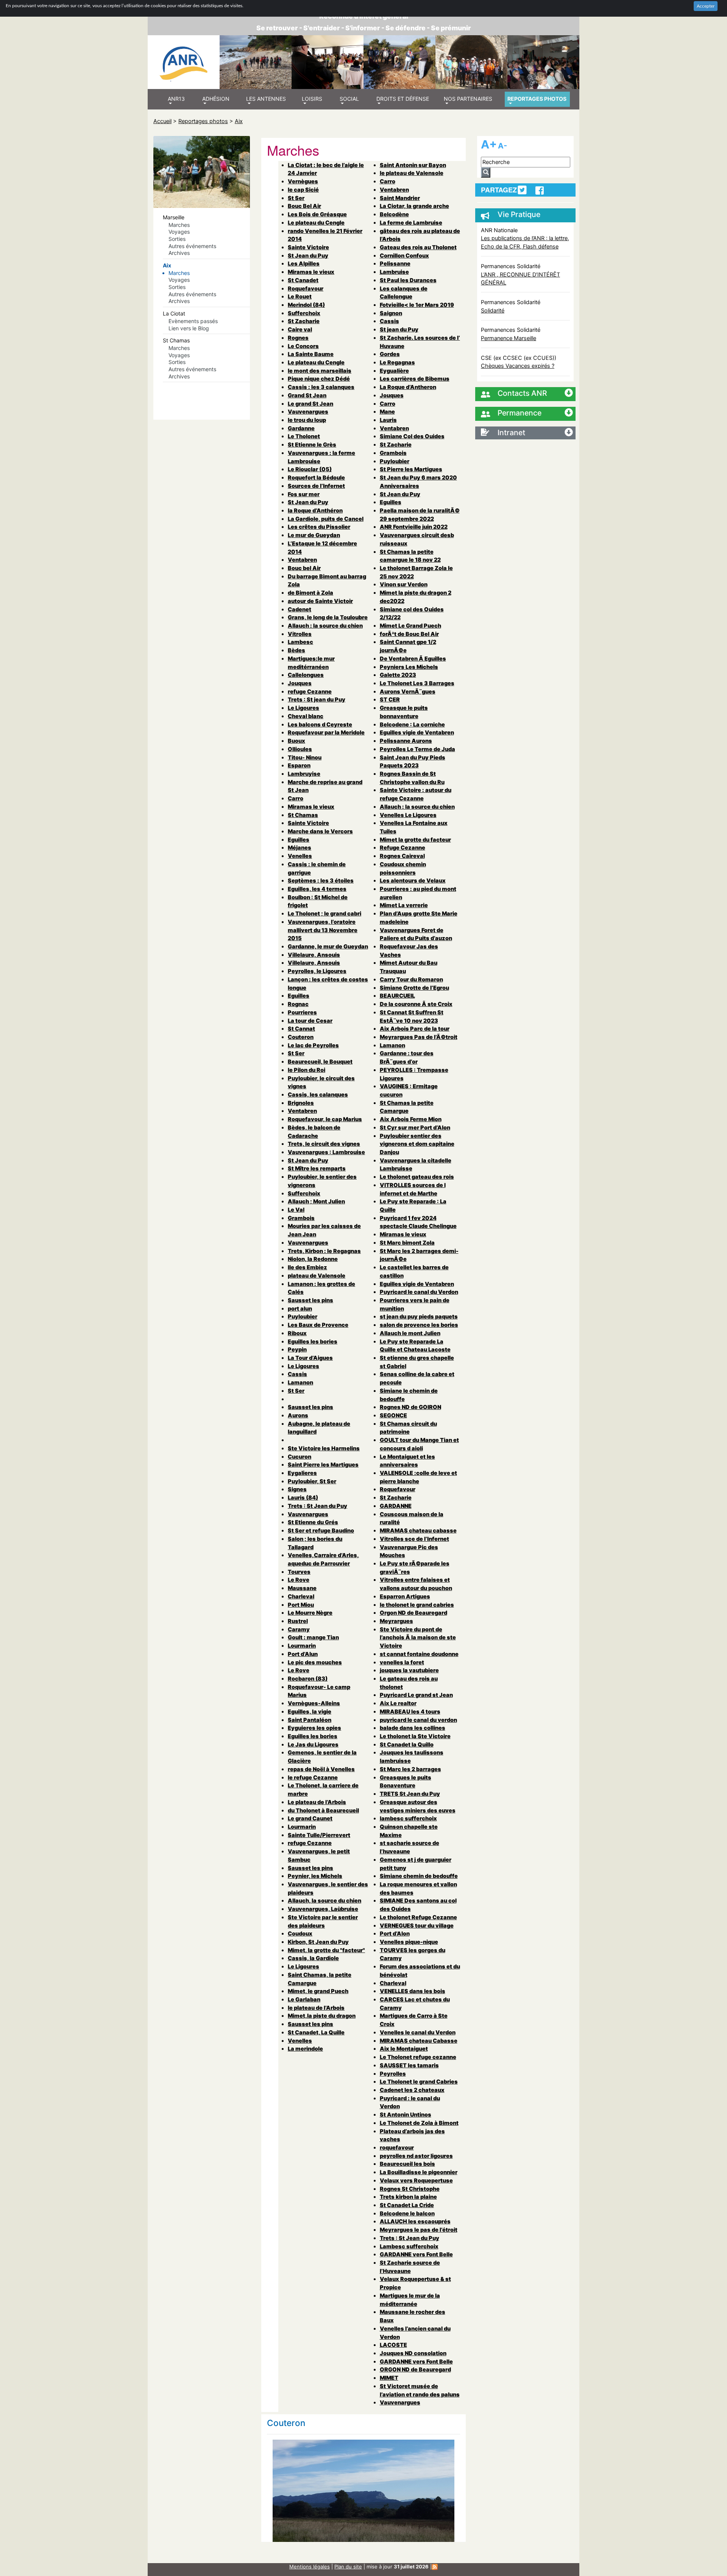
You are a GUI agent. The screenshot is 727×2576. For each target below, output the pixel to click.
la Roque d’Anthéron (315, 510)
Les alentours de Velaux (413, 880)
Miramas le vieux (311, 272)
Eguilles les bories (313, 1341)
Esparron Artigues (405, 1596)
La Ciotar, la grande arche (414, 206)
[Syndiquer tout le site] (435, 2567)
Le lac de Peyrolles (313, 1045)
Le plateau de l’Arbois (317, 1802)
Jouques (300, 683)
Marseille (174, 217)
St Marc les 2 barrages (410, 1769)
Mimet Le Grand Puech (410, 626)
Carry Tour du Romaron (411, 979)
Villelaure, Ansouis (314, 955)
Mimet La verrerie (404, 905)
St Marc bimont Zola (407, 1243)
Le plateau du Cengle (316, 223)
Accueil (162, 121)
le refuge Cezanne (313, 1777)
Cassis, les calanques (318, 1094)
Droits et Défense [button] (403, 99)
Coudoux (300, 1933)
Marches (179, 225)
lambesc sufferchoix (408, 1818)
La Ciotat (174, 313)
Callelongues (306, 675)
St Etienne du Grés (313, 1522)
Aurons (298, 1415)
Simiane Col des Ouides (412, 436)
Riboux (297, 1333)
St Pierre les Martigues (411, 469)
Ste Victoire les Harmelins (324, 1448)
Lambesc (300, 642)
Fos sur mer (304, 494)
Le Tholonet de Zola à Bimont (419, 2123)
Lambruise (394, 272)
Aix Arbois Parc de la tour (415, 1029)
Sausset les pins (310, 1300)
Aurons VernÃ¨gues (408, 691)
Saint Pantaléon (310, 1720)
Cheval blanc (306, 716)
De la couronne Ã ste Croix (416, 1004)
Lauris (388, 420)
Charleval (301, 1596)
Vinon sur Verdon (404, 584)
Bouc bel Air (304, 568)
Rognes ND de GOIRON (410, 1407)
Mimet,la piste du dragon (322, 2016)
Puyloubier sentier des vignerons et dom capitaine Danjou (417, 1144)
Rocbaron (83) (308, 1679)
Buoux (296, 741)
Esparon (299, 765)
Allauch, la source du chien (324, 1900)
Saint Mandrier (400, 198)
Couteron (301, 1037)
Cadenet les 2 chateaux (412, 2090)
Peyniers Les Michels (409, 667)
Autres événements (192, 246)
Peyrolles (393, 2074)
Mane (387, 412)
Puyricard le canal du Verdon (419, 1292)
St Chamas (176, 340)
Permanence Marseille (509, 338)
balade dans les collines (413, 1728)
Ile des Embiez (307, 1267)
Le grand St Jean (310, 404)
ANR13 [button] (176, 99)
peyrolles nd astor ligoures (416, 2156)
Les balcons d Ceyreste (320, 724)
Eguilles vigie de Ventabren (417, 732)
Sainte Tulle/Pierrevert (319, 1835)
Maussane (302, 1588)
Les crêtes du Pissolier (319, 527)
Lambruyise (304, 774)
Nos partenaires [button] (468, 99)
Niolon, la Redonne (313, 1259)
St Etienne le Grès (312, 444)
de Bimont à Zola (310, 593)
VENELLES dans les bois (413, 1991)
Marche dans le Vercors (320, 831)
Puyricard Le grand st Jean (416, 1695)
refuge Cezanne (310, 691)
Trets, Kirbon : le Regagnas (324, 1251)
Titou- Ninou (305, 757)
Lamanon (300, 1382)
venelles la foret (402, 1662)
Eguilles (299, 840)
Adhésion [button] (216, 99)
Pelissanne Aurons (406, 741)
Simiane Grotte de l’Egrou (414, 988)
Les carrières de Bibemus (415, 379)
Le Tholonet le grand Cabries (419, 2082)
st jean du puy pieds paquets (419, 1316)
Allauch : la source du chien (325, 626)
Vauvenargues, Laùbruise (323, 1909)
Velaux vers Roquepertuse (416, 2180)
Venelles (300, 856)
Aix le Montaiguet (404, 2049)
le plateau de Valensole (412, 173)
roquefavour (397, 2147)
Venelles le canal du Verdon (418, 2032)
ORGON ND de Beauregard (415, 2369)
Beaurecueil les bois (407, 2164)
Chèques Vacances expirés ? (518, 366)
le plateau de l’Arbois (316, 2008)
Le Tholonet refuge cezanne (418, 2057)
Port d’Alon (395, 1933)
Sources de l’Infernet (316, 486)
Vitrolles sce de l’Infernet (414, 1539)
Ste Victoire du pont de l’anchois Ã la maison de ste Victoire (418, 1637)
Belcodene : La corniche (412, 724)
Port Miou (301, 1605)
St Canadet (303, 280)
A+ (489, 144)
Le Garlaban (304, 1999)
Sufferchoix (304, 313)
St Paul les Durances (408, 280)
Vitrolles (300, 634)
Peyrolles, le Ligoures (317, 971)
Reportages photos (203, 121)
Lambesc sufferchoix (409, 2246)
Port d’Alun (303, 1654)
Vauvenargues (308, 412)
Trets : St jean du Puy (317, 699)
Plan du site (348, 2567)
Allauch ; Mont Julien (316, 1201)
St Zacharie (304, 321)
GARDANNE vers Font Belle (416, 2254)
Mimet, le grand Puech (318, 1991)
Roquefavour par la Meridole (326, 732)
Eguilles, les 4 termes (317, 889)
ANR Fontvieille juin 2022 (414, 527)
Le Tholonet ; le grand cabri (324, 913)
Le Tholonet (304, 436)
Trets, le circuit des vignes (324, 1144)
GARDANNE (396, 1506)
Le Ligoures (303, 708)
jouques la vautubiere (409, 1670)
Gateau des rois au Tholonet (418, 247)
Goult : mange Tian (313, 1637)
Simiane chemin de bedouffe (419, 1876)
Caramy (299, 1629)
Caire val (300, 329)
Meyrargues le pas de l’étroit (419, 2230)
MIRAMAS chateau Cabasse (419, 2041)
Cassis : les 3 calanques (321, 387)
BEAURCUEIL (397, 996)
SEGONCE (393, 1415)
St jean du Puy (399, 329)
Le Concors (303, 346)
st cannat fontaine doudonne (419, 1654)
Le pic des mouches (315, 1662)
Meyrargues (396, 1621)
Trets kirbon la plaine (408, 2197)
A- (502, 146)
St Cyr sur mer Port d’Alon (415, 1127)
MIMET (389, 2378)
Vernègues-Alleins (314, 1703)
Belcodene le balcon (407, 2213)
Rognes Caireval (402, 856)
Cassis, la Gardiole (313, 1958)
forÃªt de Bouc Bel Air (409, 634)
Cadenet (300, 609)
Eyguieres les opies (314, 1728)
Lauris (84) (303, 1497)
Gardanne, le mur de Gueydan (328, 946)
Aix (239, 121)
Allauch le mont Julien (410, 1333)
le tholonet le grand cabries (417, 1605)
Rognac (298, 1004)
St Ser (296, 198)
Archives (179, 253)
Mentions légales (310, 2567)
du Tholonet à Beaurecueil (323, 1810)
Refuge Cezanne (403, 847)
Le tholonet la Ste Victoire (415, 1736)
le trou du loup (307, 420)
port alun (300, 1308)
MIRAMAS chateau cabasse (418, 1530)
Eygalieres (302, 1473)
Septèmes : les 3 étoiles (321, 880)
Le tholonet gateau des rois (417, 1177)
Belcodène (394, 214)
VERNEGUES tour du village (417, 1925)
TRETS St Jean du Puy (410, 1794)
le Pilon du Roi (307, 1070)
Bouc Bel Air (304, 206)
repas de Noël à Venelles (321, 1769)
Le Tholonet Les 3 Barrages (417, 683)
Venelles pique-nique (409, 1942)
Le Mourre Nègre (310, 1613)
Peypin (297, 1349)
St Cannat (301, 1029)
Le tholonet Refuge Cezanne (418, 1917)
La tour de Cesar (310, 1021)
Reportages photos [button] (537, 99)
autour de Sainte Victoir (320, 601)
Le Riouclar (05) (310, 469)
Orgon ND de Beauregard (413, 1613)
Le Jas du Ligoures (313, 1744)
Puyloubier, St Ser (312, 1481)
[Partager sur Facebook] (540, 191)
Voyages (179, 232)
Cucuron (300, 1457)
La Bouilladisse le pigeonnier (419, 2172)
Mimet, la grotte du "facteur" (326, 1950)
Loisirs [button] (312, 99)
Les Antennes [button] (266, 99)
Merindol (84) (306, 305)
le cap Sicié (303, 190)
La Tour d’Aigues (310, 1358)
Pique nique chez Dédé (319, 379)
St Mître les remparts (317, 1168)
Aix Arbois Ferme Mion (411, 1119)
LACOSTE (393, 2345)
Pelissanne (395, 263)
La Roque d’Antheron (408, 387)
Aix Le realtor (398, 1703)
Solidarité (493, 310)
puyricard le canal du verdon (418, 1720)
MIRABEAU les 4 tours (410, 1711)
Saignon (391, 313)
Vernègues (303, 181)
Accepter (706, 6)
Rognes (298, 338)
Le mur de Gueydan (314, 535)
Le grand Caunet (310, 1818)
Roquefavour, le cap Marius (325, 1119)
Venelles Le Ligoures (408, 815)
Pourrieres (302, 1012)
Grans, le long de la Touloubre (328, 617)
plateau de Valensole (317, 1276)
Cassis (297, 1374)
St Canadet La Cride (407, 2205)
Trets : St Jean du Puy (317, 1506)
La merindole (305, 2049)
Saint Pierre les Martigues (323, 1465)
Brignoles (301, 1103)
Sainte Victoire (308, 247)
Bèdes (296, 650)
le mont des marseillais (320, 371)
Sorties (177, 239)
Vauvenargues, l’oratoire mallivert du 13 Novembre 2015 (323, 930)
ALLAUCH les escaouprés (415, 2221)
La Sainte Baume (311, 354)
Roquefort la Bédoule (316, 477)
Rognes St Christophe (410, 2189)
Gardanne (301, 428)
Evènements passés (193, 321)
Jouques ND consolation (413, 2353)
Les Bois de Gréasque (317, 214)
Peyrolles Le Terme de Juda (417, 749)
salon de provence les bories (419, 1325)
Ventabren (302, 560)
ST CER (390, 699)
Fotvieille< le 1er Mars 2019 (417, 305)
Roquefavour (306, 288)
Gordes (390, 354)
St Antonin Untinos (406, 2114)
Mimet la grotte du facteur (415, 840)
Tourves (299, 1572)
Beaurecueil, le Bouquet (320, 1061)
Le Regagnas (397, 362)
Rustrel (298, 1621)
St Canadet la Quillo (407, 1744)
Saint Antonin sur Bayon (413, 165)
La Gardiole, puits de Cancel (326, 519)
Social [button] (349, 99)
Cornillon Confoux (404, 255)
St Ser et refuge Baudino (321, 1530)
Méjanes (300, 847)
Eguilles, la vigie (310, 1711)
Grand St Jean (307, 395)
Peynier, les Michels (315, 1876)
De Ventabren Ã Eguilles (413, 658)
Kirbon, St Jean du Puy (318, 1942)
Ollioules (300, 749)
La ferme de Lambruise (411, 223)
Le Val (296, 1210)
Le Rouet (300, 296)
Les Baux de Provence (318, 1325)
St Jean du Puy (308, 255)
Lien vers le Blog (189, 328)
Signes (297, 1489)
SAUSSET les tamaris (409, 2065)
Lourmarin (302, 1646)
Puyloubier (303, 1316)
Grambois (301, 1218)
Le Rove (299, 1580)
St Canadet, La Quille (316, 2032)
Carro (296, 798)
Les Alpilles (304, 263)
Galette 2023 (398, 675)
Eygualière (394, 371)
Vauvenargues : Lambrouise (326, 1152)
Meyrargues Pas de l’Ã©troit (419, 1037)
